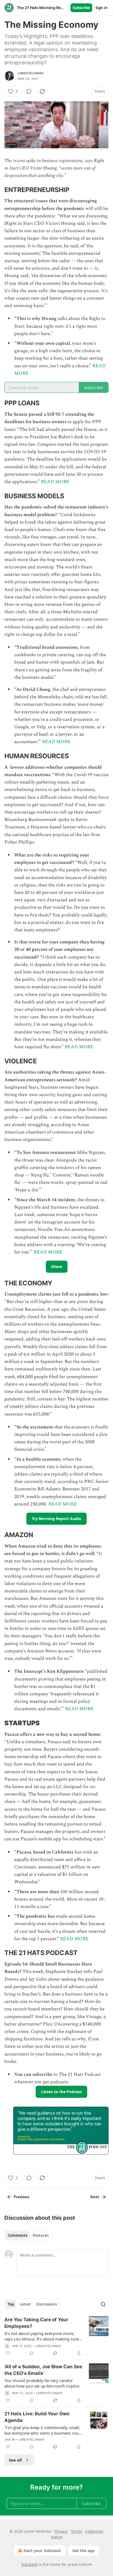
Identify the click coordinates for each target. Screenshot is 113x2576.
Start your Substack (42, 2551)
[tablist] (28, 2235)
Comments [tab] (17, 2235)
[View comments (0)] (29, 91)
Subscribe (81, 8)
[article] (56, 2336)
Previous (21, 2197)
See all (15, 2460)
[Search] (103, 2304)
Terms (76, 2531)
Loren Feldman (31, 73)
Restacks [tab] (41, 2235)
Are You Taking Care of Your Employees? (36, 2323)
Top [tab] (11, 2304)
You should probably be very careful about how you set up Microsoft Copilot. (42, 2383)
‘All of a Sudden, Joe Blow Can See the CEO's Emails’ (43, 2370)
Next (95, 2197)
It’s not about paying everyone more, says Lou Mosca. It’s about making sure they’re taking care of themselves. (42, 2336)
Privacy (61, 2531)
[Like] (8, 2353)
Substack (29, 2564)
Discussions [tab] (46, 2304)
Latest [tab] (25, 2304)
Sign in (101, 8)
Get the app (84, 2551)
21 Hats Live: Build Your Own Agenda (37, 2417)
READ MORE (55, 482)
